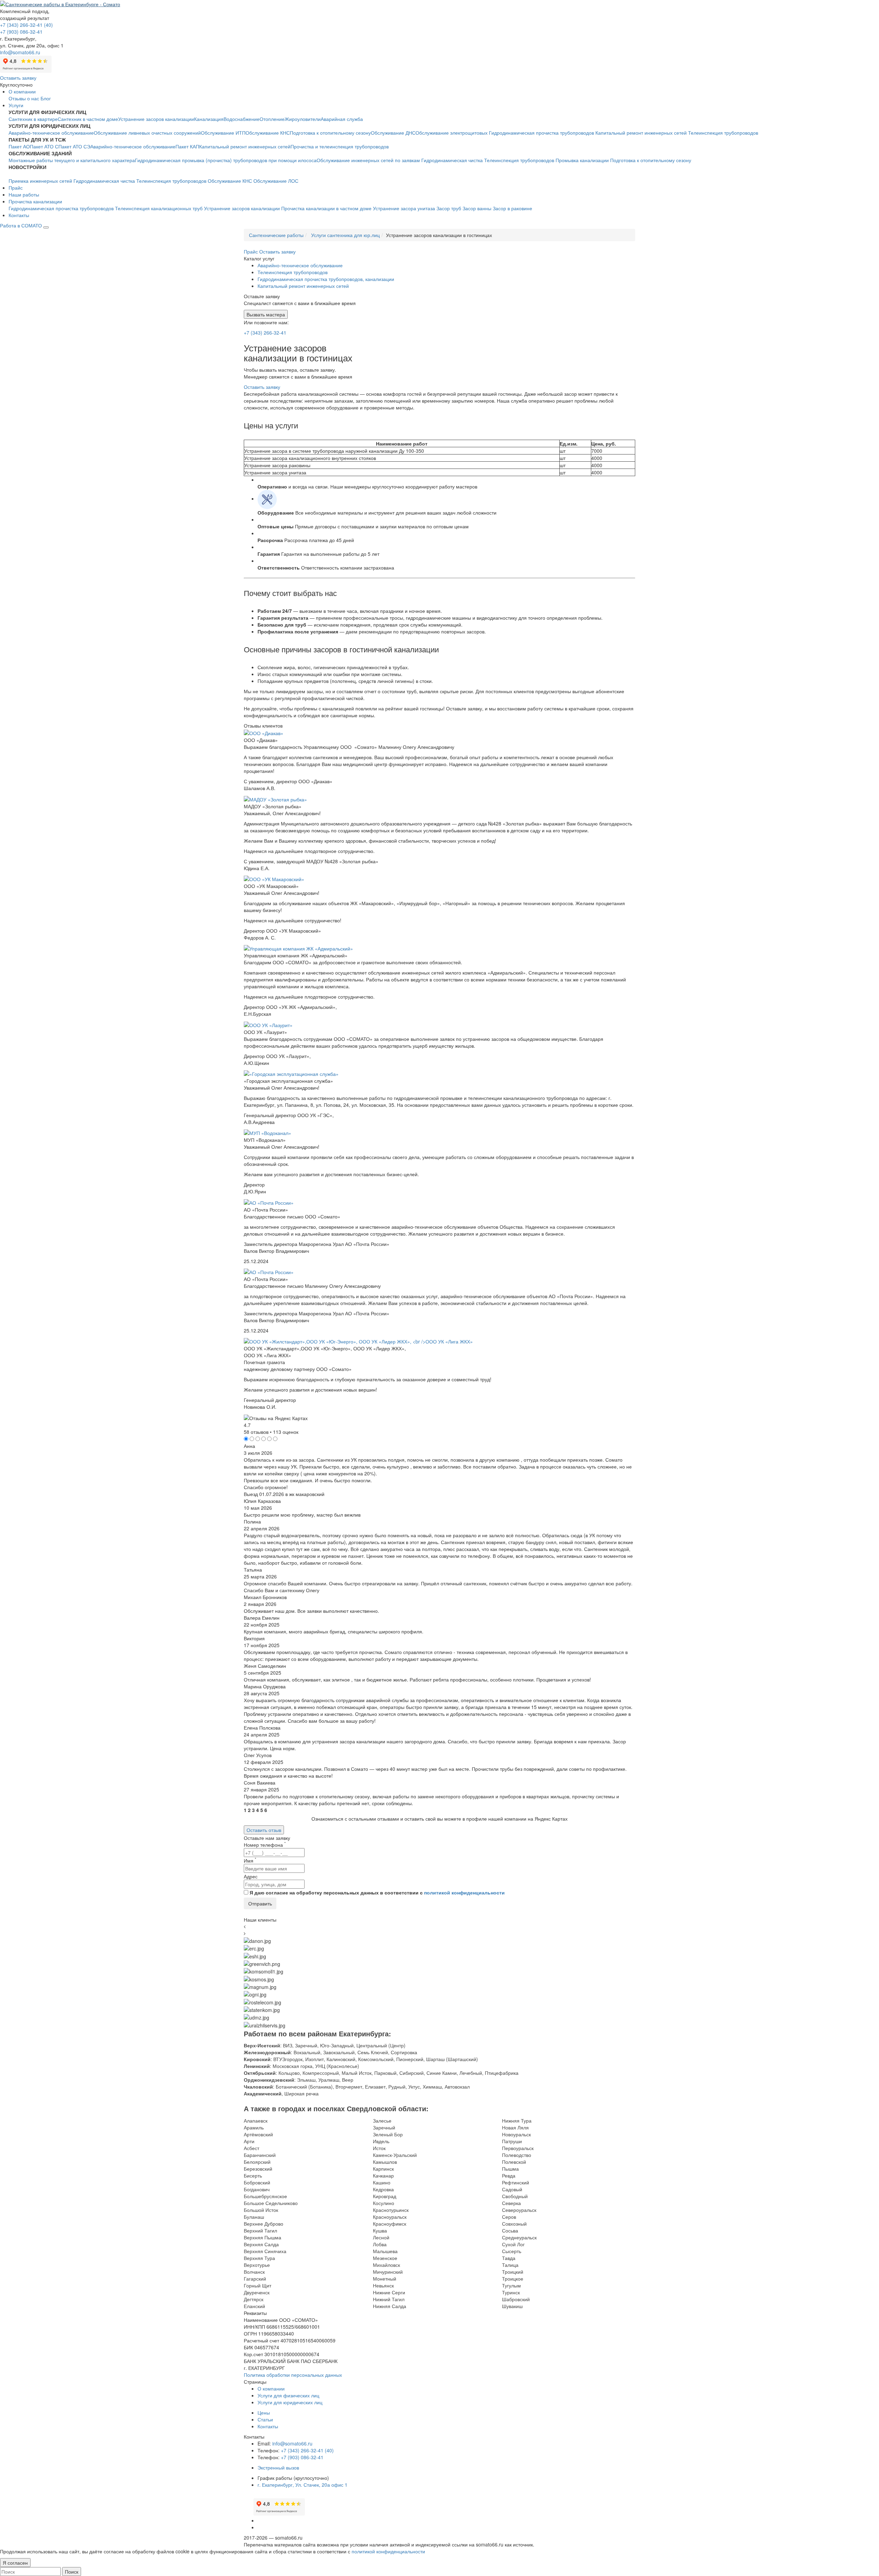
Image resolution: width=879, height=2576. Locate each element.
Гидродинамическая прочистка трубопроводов (541, 133)
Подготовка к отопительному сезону (330, 133)
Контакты (19, 215)
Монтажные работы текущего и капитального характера (72, 160)
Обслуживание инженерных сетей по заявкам (368, 160)
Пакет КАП (187, 146)
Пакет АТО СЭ (74, 146)
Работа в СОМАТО (21, 225)
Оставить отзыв (264, 1830)
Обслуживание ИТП (223, 133)
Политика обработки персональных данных (293, 2375)
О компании (22, 91)
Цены (264, 2412)
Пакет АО (19, 146)
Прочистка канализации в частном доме (326, 208)
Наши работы (24, 194)
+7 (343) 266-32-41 (265, 333)
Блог (46, 98)
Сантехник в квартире (33, 119)
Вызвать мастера (266, 314)
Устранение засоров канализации (156, 119)
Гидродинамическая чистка (452, 160)
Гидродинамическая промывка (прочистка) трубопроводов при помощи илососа (226, 160)
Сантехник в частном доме (88, 119)
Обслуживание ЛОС (276, 181)
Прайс (16, 188)
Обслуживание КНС (268, 133)
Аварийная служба (342, 119)
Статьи (265, 2419)
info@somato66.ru (292, 2443)
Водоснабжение (242, 119)
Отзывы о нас (24, 98)
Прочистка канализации (35, 201)
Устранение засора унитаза (404, 208)
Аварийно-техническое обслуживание (51, 133)
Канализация (209, 119)
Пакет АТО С (44, 146)
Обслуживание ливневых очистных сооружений (147, 133)
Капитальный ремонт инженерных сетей (641, 133)
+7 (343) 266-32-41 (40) (26, 25)
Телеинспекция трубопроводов (723, 133)
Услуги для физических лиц (288, 2395)
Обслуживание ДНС (393, 133)
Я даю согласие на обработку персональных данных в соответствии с (377, 1892)
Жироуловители (303, 119)
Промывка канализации (582, 160)
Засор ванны (477, 208)
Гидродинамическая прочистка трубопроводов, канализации (326, 279)
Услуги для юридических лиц (290, 2402)
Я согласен (15, 2563)
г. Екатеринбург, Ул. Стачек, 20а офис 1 (302, 2485)
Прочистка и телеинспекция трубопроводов (340, 146)
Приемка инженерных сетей (40, 181)
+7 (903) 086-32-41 (21, 32)
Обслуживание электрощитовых (452, 133)
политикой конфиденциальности (464, 1892)
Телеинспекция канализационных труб (159, 208)
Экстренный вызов (278, 2467)
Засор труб (449, 208)
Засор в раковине (512, 208)
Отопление (272, 119)
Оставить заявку (18, 78)
